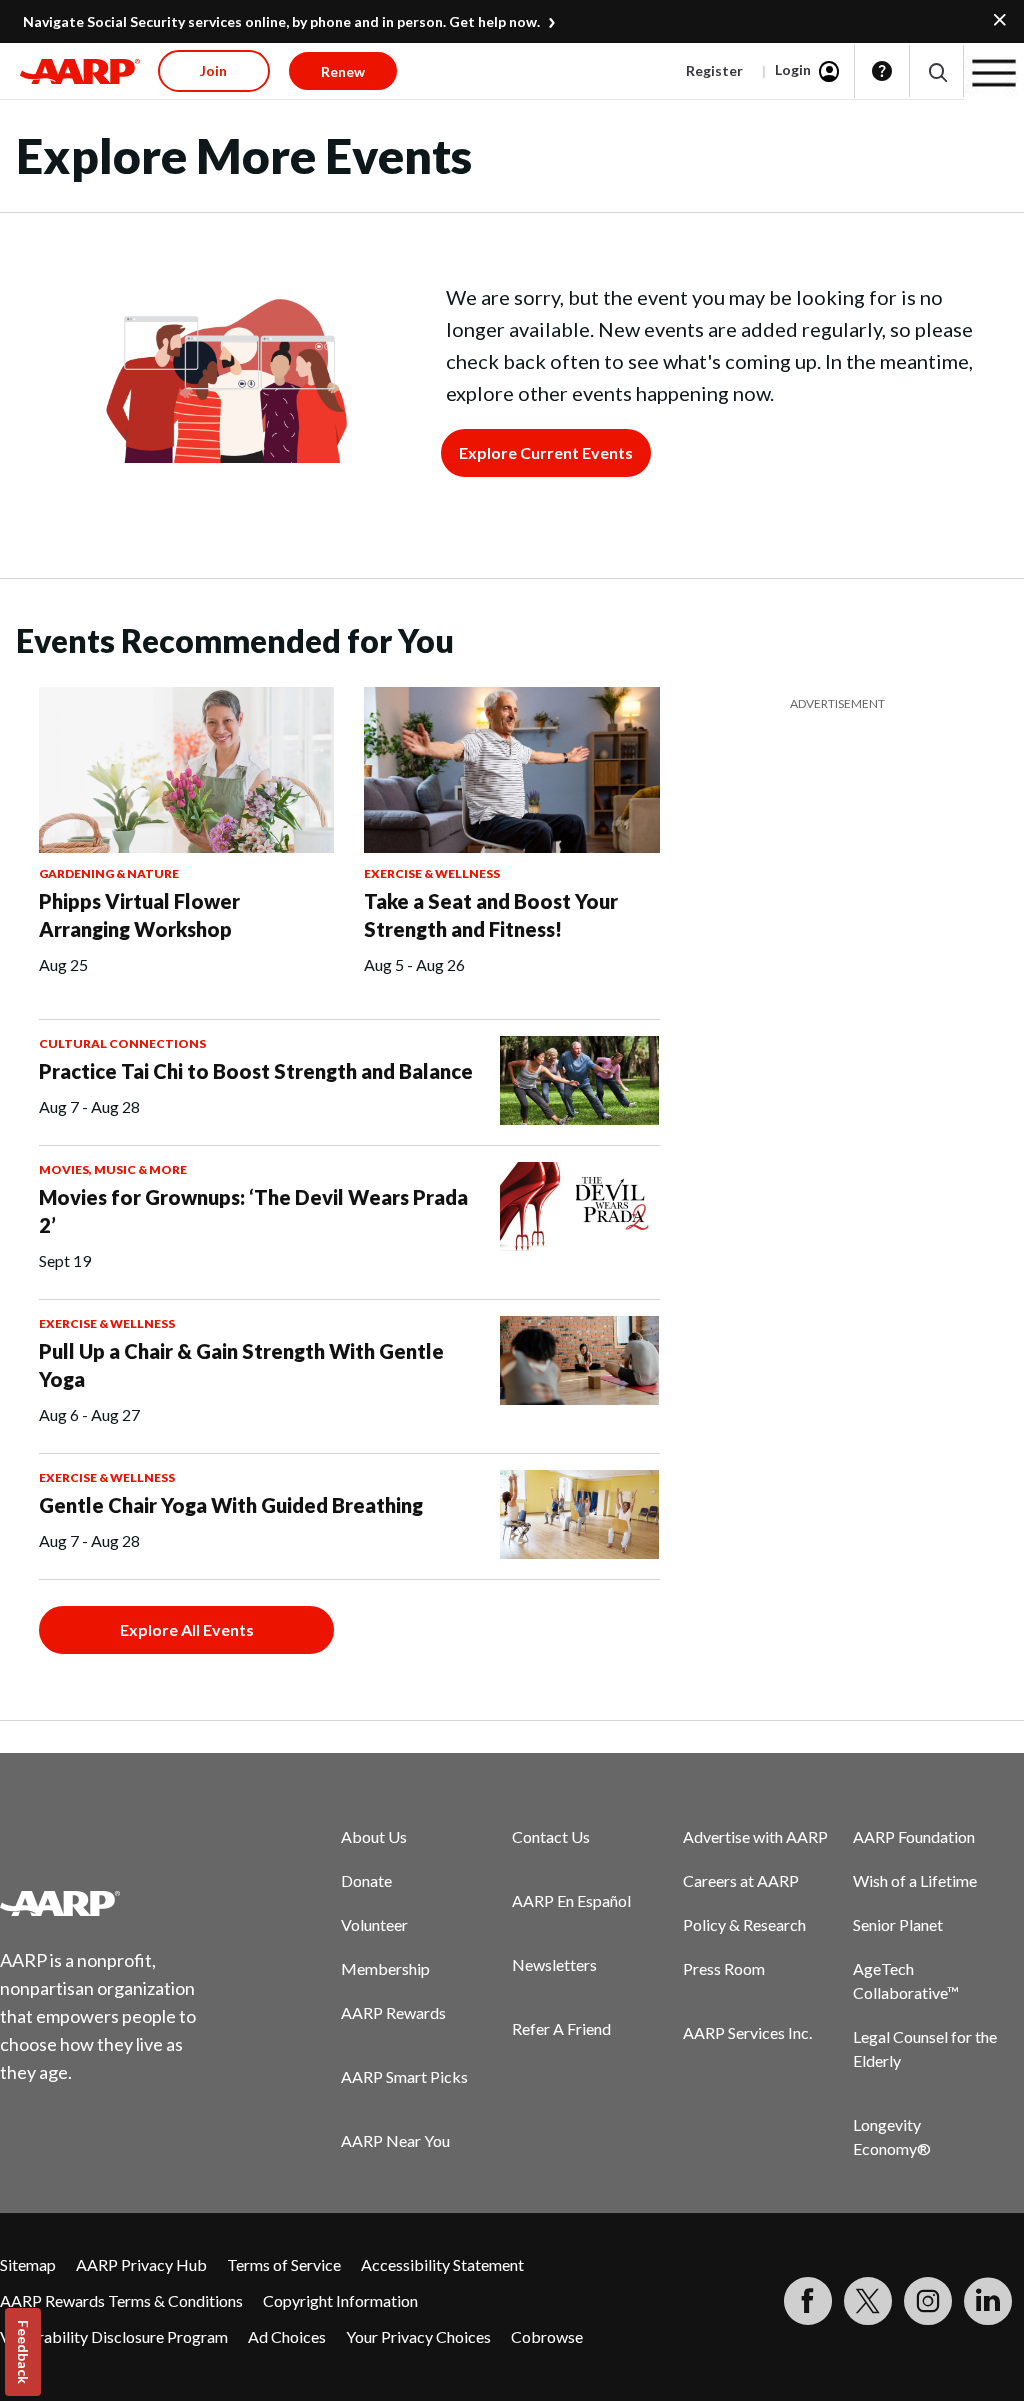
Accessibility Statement (442, 2264)
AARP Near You (395, 2140)
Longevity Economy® (892, 2136)
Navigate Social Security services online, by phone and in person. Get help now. (281, 21)
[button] (936, 71)
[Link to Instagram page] (928, 2301)
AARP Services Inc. (747, 2032)
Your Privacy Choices (418, 2336)
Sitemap (28, 2264)
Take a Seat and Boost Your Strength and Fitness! (491, 915)
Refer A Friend (561, 2028)
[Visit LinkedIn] (988, 2301)
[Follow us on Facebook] (808, 2301)
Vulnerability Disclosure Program (114, 2336)
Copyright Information (340, 2300)
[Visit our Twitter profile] (868, 2301)
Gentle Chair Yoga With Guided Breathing (231, 1505)
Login (793, 69)
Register (714, 70)
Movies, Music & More (113, 1169)
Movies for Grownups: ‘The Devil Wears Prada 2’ (253, 1211)
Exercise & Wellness (432, 873)
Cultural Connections (122, 1043)
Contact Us (551, 1836)
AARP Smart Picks (404, 2076)
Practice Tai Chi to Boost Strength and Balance (256, 1071)
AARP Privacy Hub (141, 2264)
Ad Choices (287, 2336)
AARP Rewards (393, 2012)
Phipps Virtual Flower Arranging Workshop (139, 915)
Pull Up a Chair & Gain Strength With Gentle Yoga (241, 1365)
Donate (366, 1880)
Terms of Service (284, 2264)
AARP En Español (571, 1900)
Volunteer (374, 1924)
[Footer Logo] (110, 1903)
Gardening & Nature (109, 873)
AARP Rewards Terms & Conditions (121, 2300)
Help (882, 71)
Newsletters (554, 1964)
